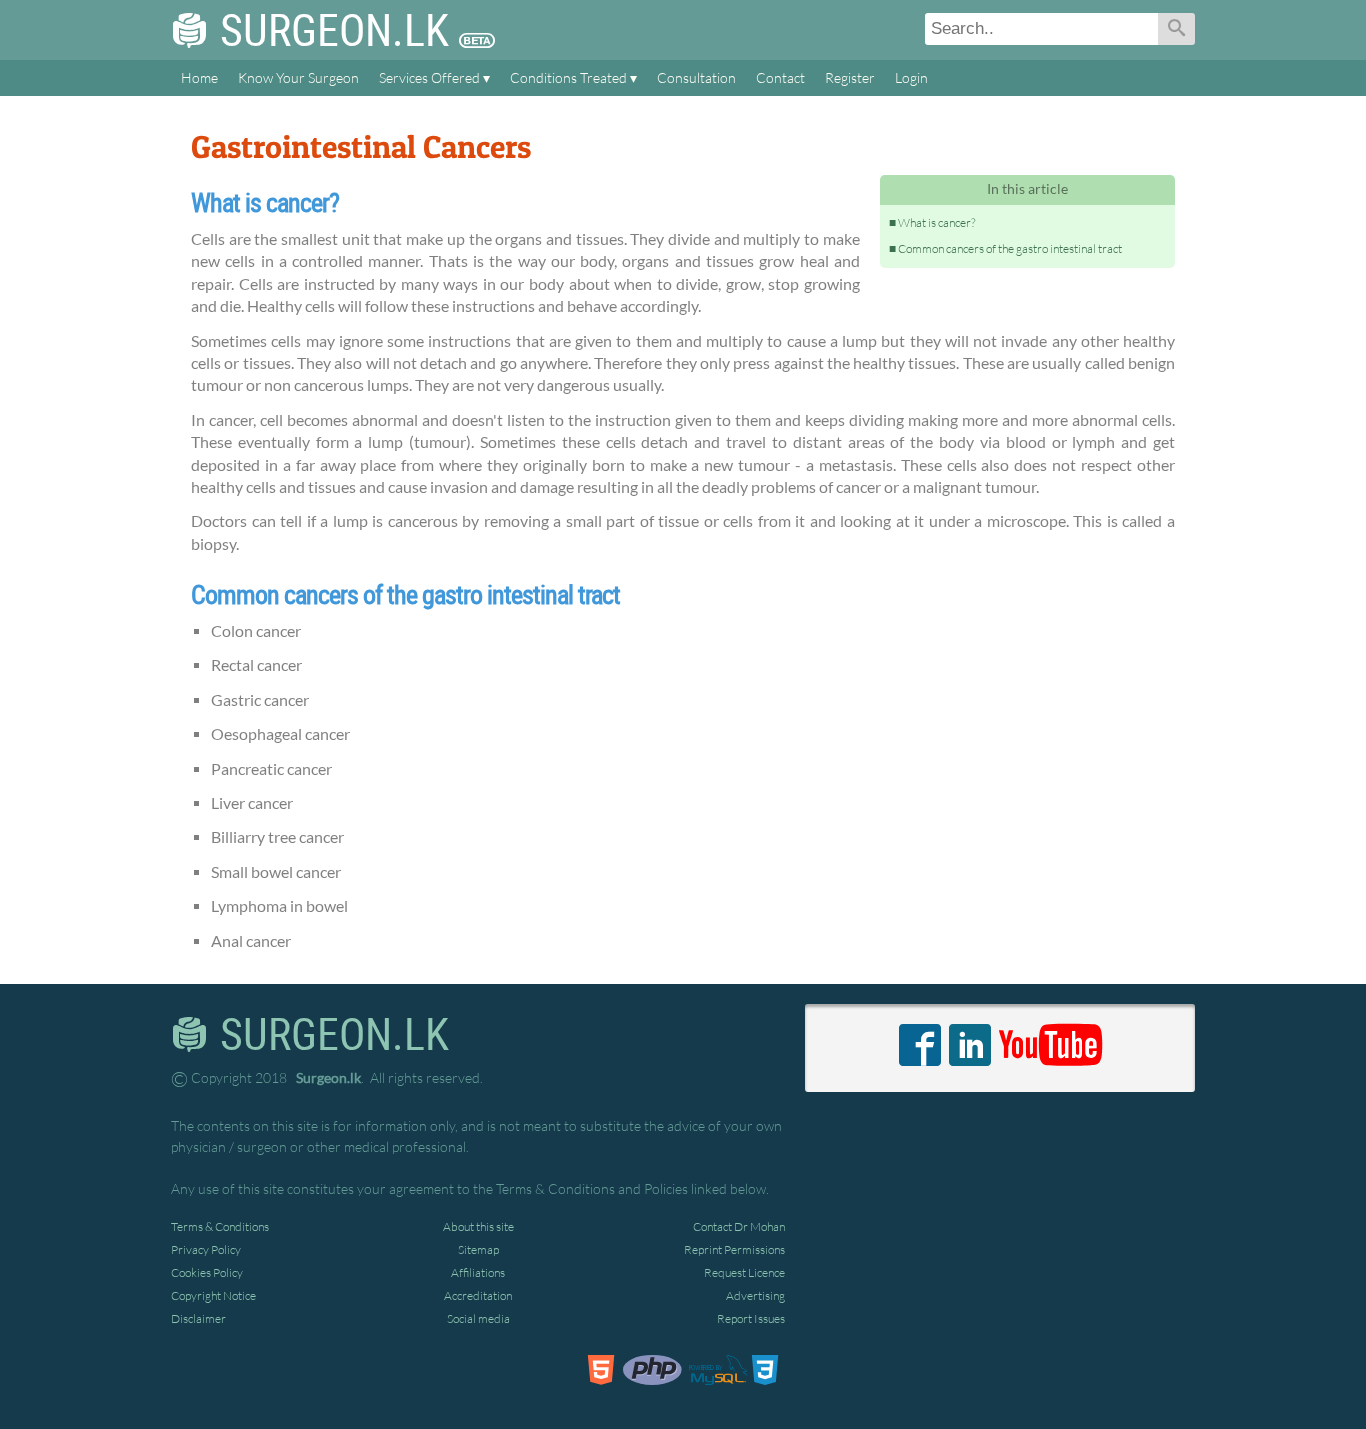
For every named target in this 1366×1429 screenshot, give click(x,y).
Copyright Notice (213, 1295)
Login (911, 78)
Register (850, 78)
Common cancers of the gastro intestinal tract (1010, 248)
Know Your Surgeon (298, 78)
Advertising (755, 1295)
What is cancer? (936, 222)
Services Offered (429, 78)
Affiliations (478, 1272)
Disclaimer (198, 1318)
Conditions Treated (568, 78)
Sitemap (478, 1249)
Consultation (696, 78)
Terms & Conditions (220, 1226)
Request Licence (744, 1272)
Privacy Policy (206, 1249)
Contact (780, 78)
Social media (478, 1318)
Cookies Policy (207, 1272)
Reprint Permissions (734, 1249)
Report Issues (751, 1318)
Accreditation (478, 1295)
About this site (478, 1226)
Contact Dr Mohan (739, 1226)
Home (199, 78)
